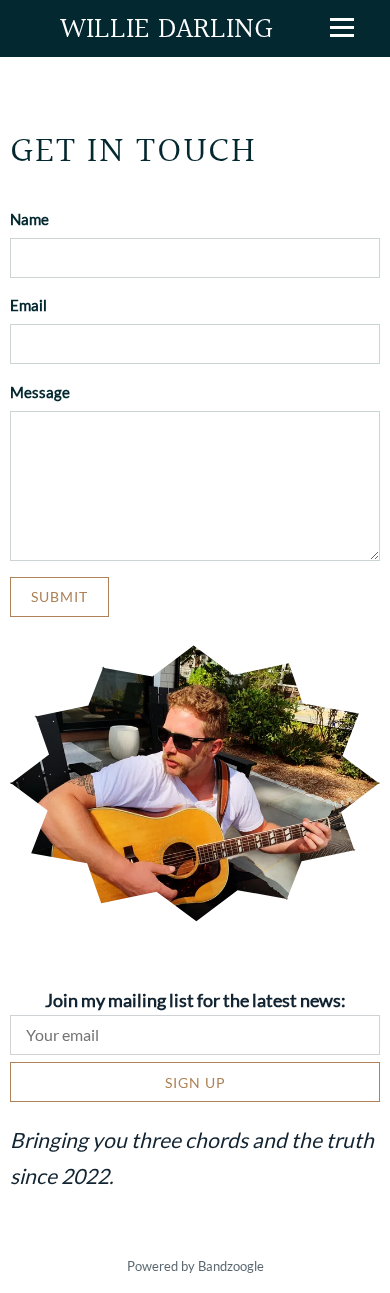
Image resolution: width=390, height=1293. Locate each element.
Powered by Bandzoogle (195, 1266)
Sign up (195, 1082)
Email (28, 305)
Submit (59, 596)
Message (40, 392)
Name (29, 219)
